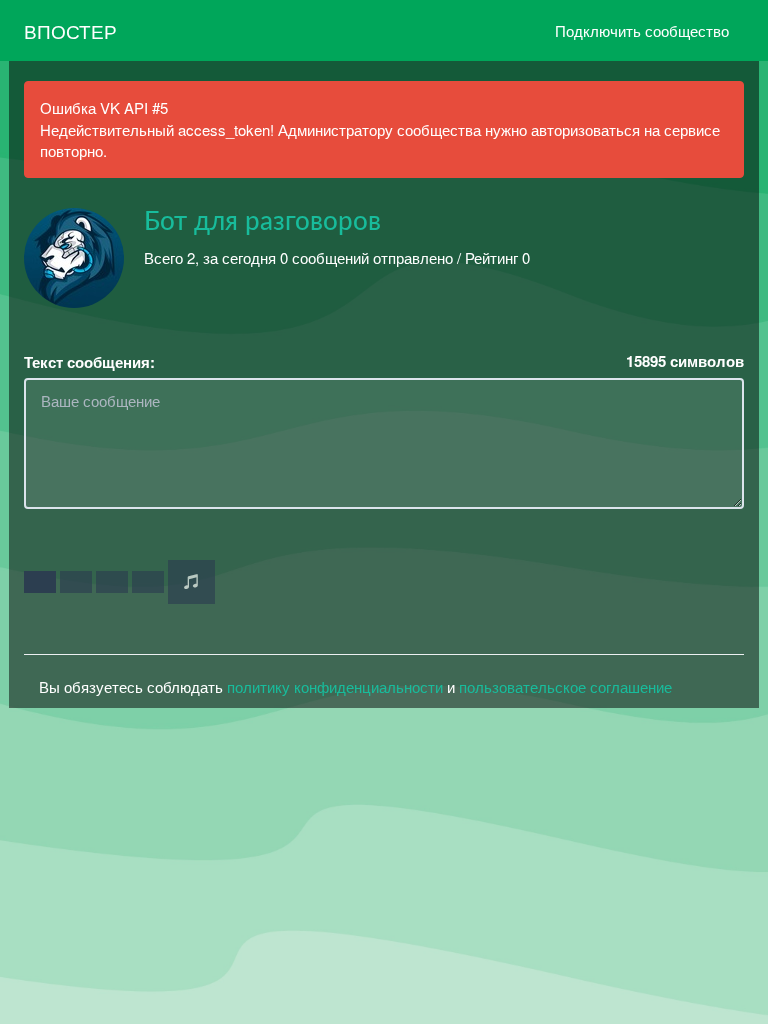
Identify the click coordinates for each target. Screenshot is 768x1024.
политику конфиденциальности (335, 686)
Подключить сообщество (642, 30)
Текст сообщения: (89, 362)
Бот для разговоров (262, 222)
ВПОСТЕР (70, 30)
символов (685, 361)
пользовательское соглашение (565, 686)
